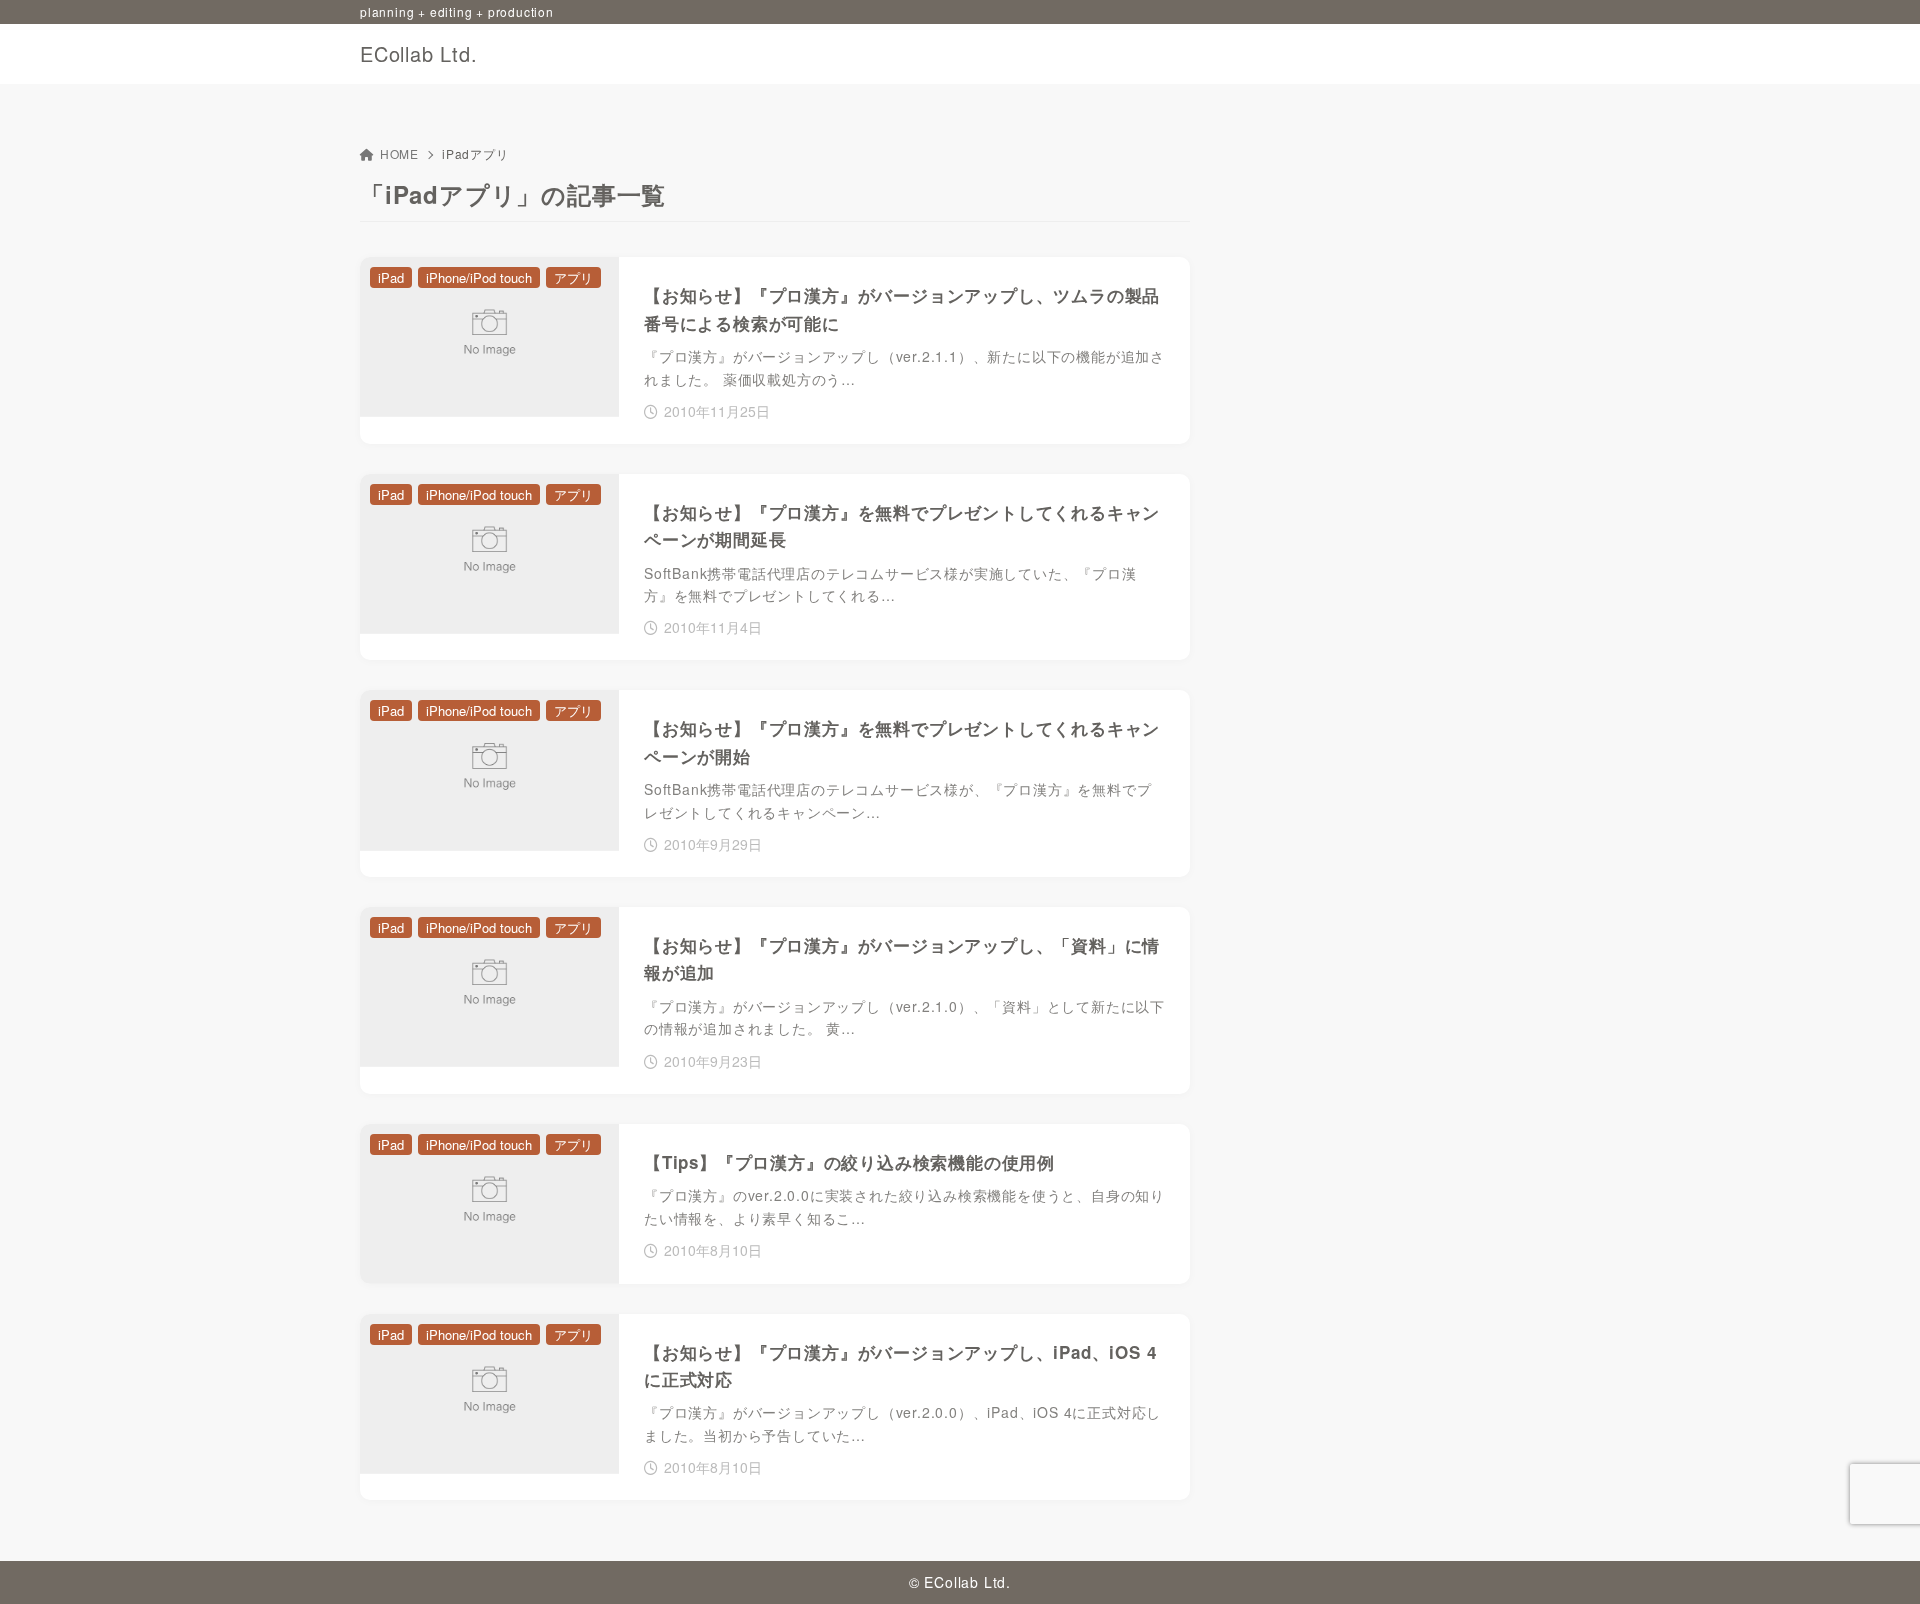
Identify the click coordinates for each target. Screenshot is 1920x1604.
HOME (399, 153)
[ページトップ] (1875, 1559)
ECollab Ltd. (419, 54)
